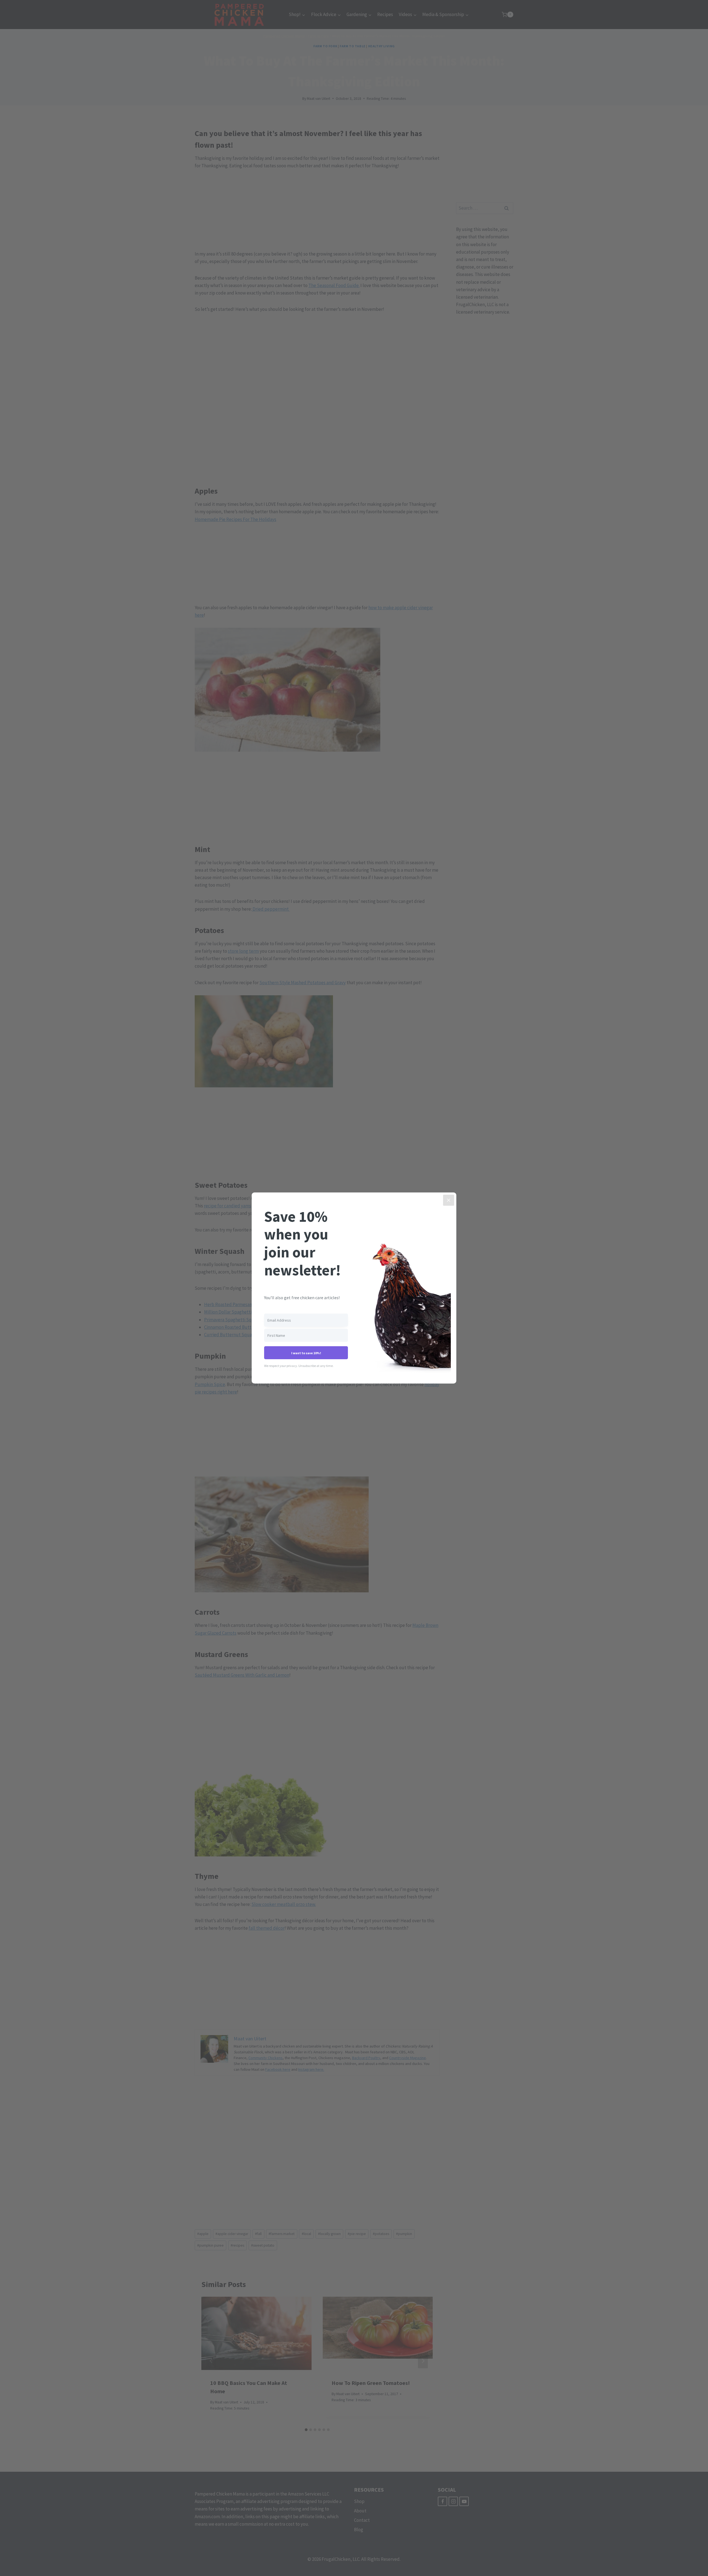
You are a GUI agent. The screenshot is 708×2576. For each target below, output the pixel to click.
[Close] (449, 1200)
